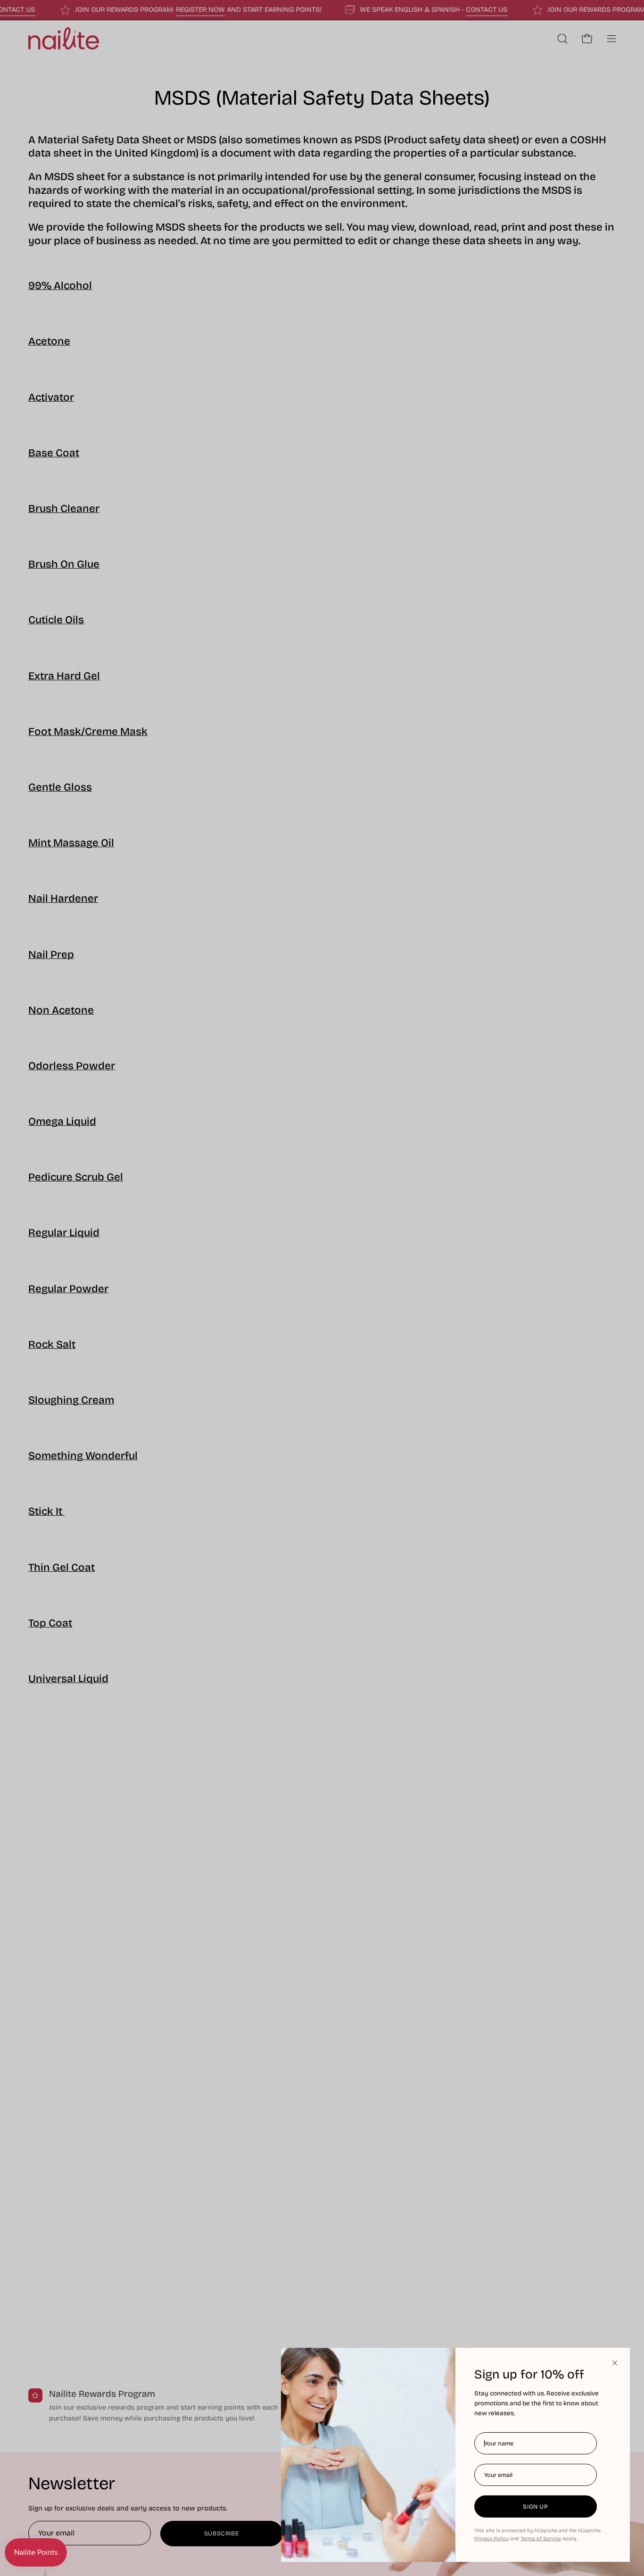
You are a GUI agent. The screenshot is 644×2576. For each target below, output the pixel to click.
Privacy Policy (491, 2539)
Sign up (535, 2506)
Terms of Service (541, 2539)
